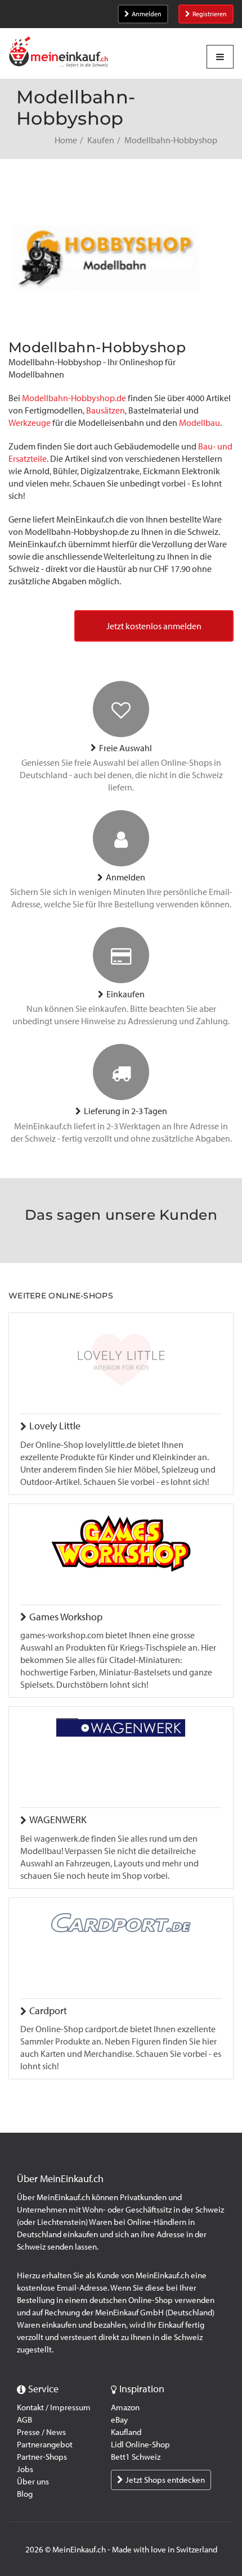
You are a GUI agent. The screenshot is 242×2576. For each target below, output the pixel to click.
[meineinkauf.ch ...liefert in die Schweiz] (59, 53)
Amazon (125, 2407)
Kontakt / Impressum (54, 2407)
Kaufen (101, 140)
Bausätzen (106, 410)
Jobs (25, 2469)
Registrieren (210, 14)
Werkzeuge (30, 423)
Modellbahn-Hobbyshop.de (74, 398)
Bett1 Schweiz (136, 2457)
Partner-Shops (42, 2457)
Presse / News (41, 2432)
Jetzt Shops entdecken (165, 2480)
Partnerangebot (45, 2445)
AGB (24, 2420)
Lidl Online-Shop (140, 2445)
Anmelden (147, 14)
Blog (25, 2494)
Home (66, 140)
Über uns (33, 2482)
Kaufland (126, 2432)
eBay (119, 2420)
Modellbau (200, 423)
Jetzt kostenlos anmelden (154, 626)
